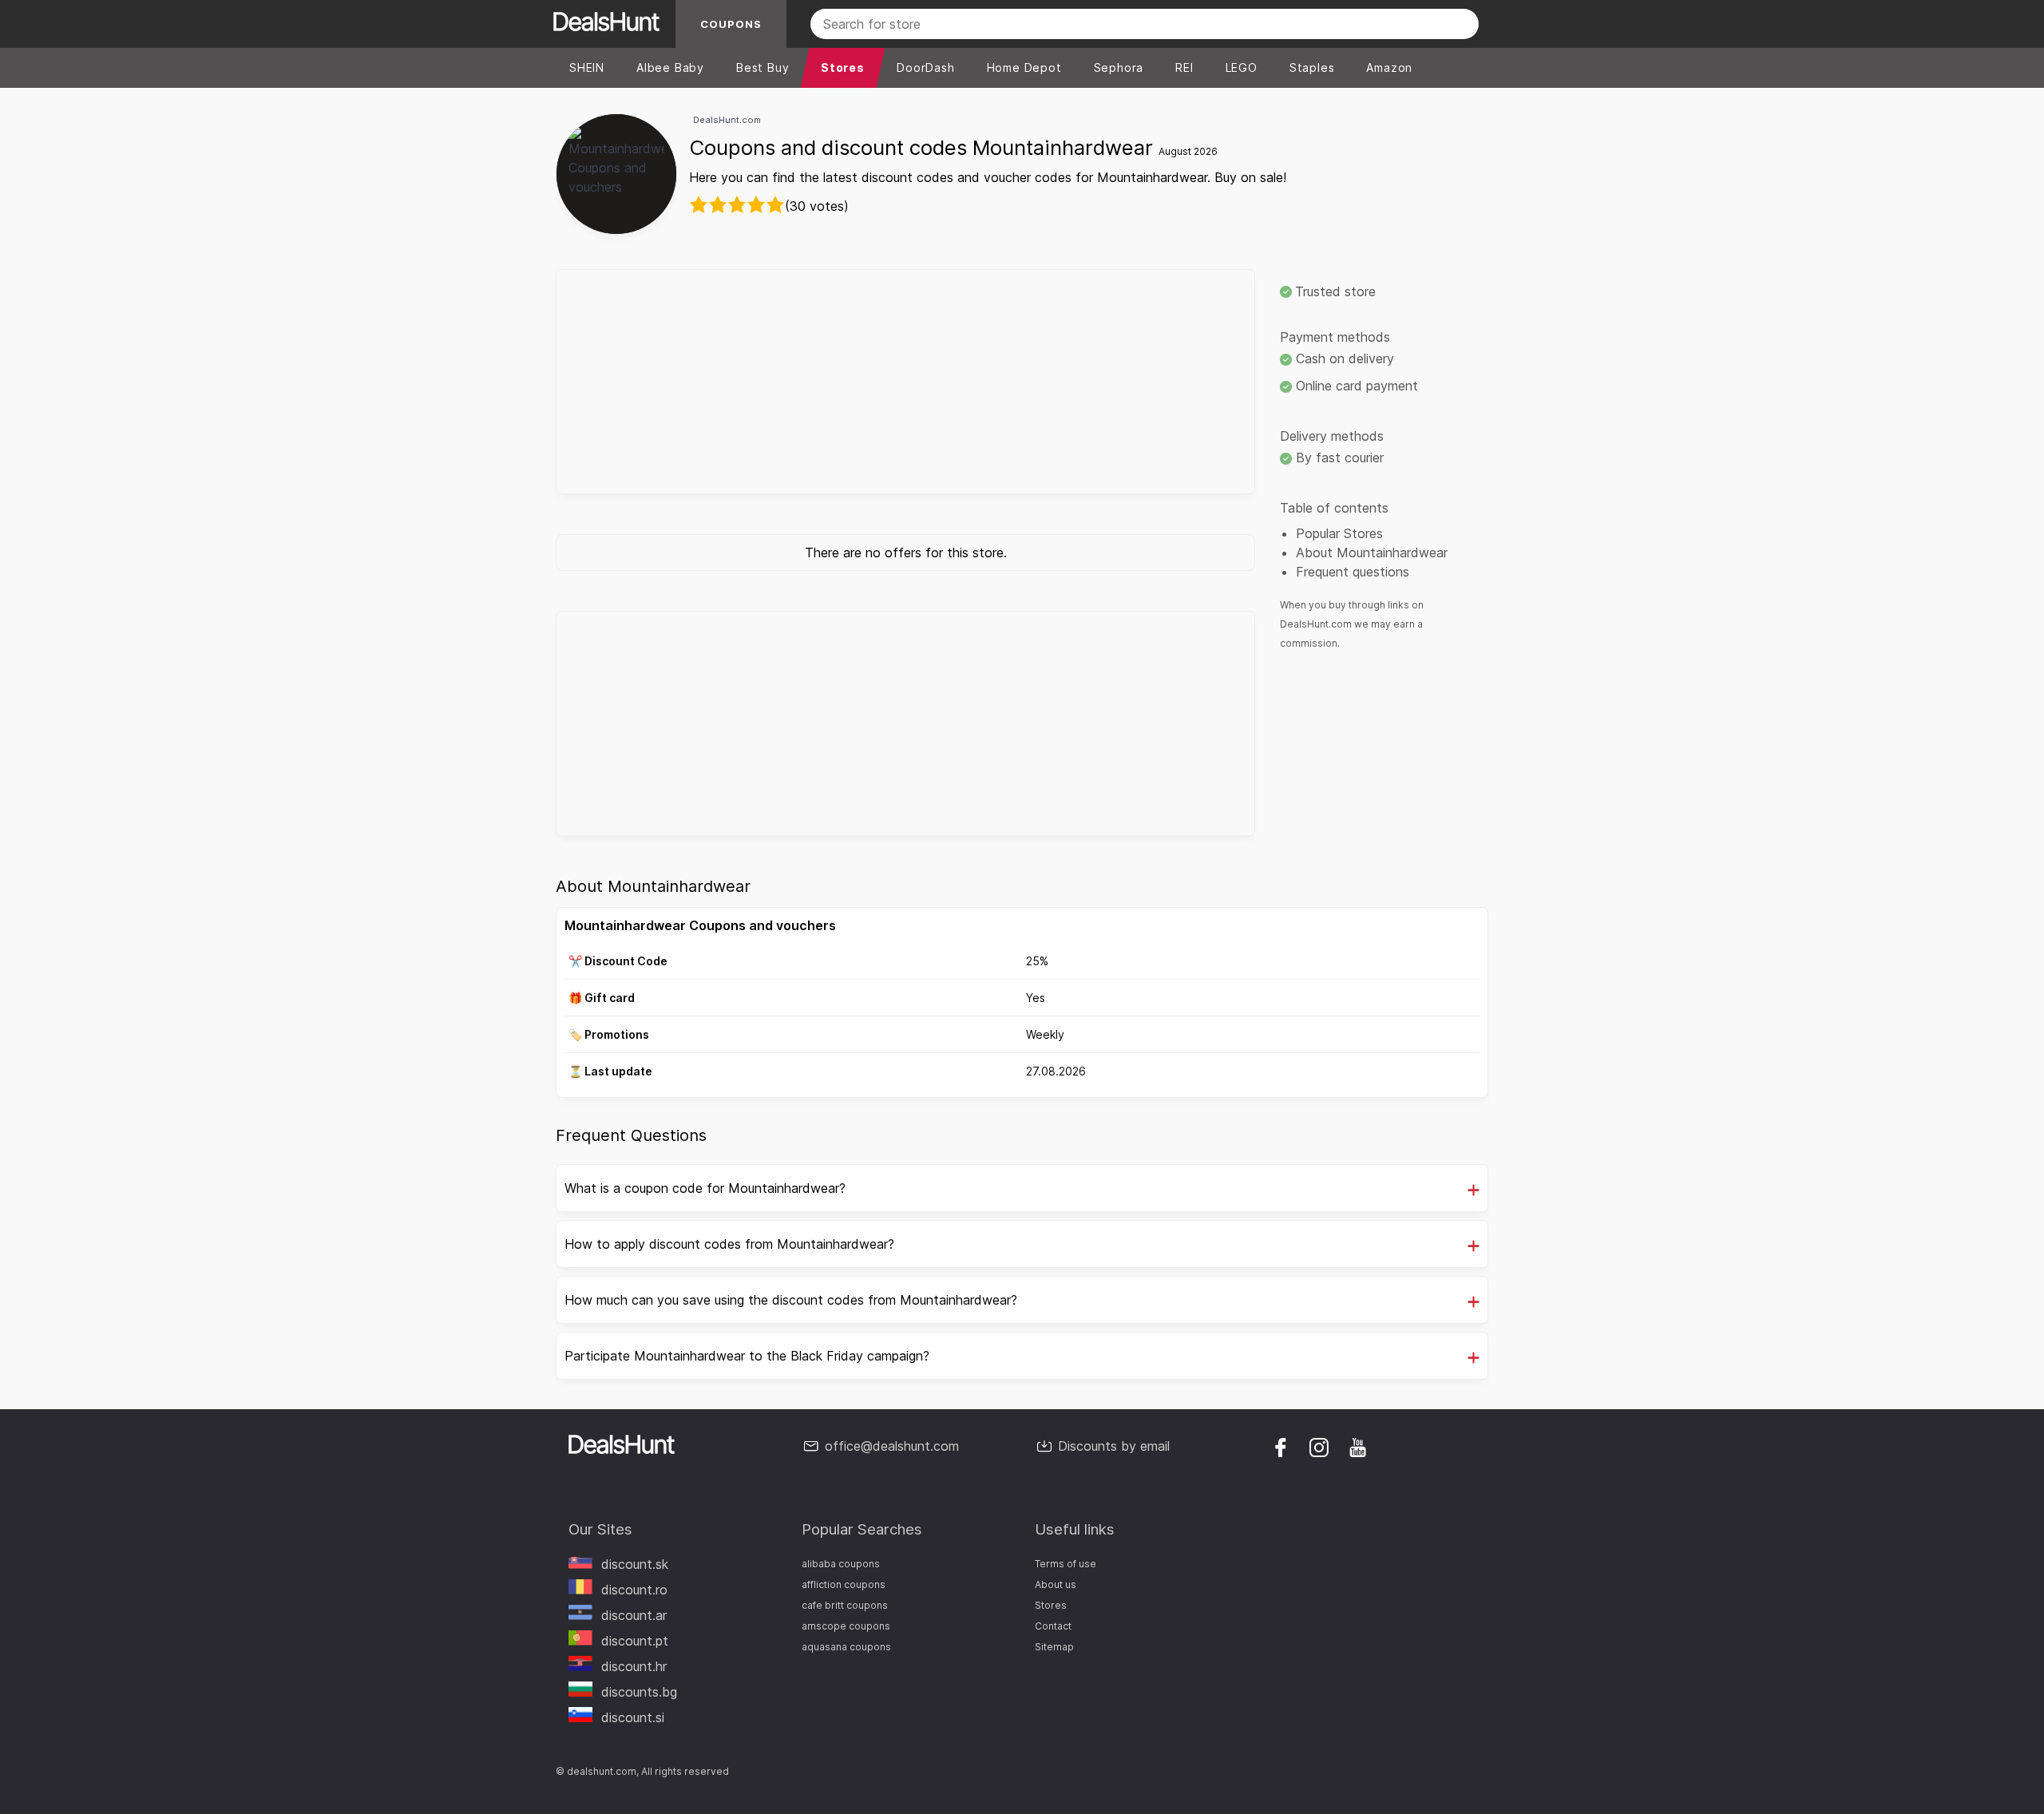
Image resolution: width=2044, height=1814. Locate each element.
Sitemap (1054, 1647)
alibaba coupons (841, 1564)
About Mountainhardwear (1372, 553)
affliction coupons (844, 1584)
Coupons (731, 24)
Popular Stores (1339, 533)
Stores (1051, 1605)
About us (1056, 1584)
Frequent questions (1353, 572)
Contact (1053, 1626)
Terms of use (1066, 1564)
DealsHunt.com (727, 120)
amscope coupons (846, 1626)
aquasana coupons (846, 1647)
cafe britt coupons (845, 1605)
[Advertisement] (905, 382)
